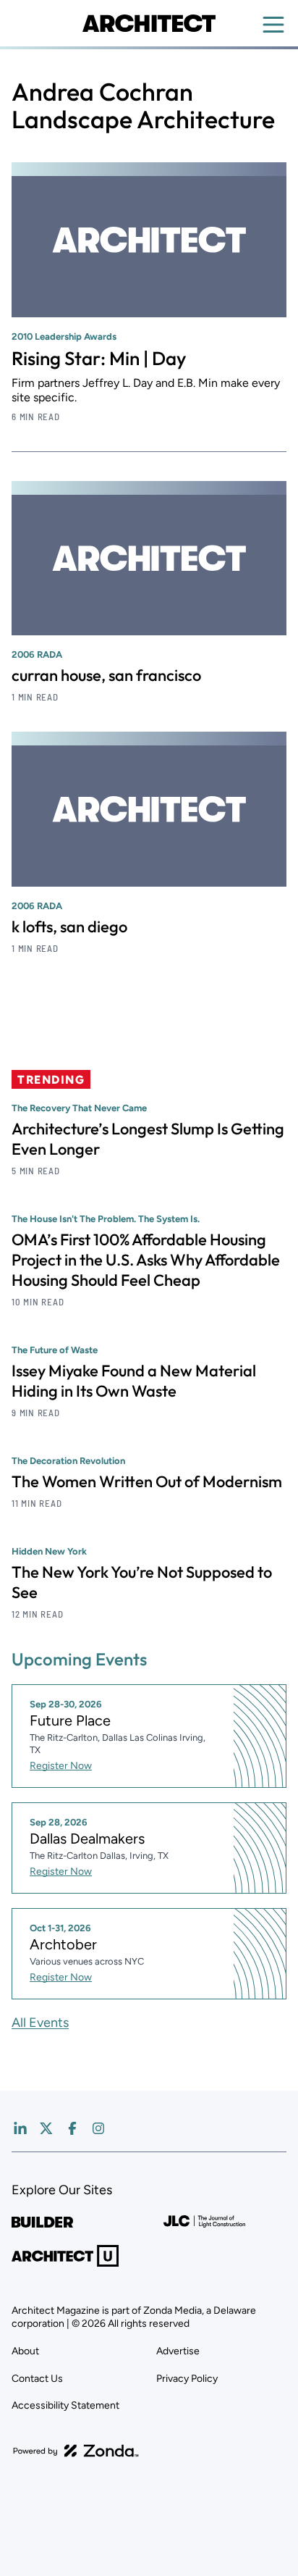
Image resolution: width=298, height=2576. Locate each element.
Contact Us (37, 2379)
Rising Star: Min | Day (99, 358)
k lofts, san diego (69, 927)
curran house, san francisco (106, 675)
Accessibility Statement (65, 2405)
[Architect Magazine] (149, 23)
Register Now (61, 1766)
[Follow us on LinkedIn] (20, 2128)
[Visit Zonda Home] (76, 2451)
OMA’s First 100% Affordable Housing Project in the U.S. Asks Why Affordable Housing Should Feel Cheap (146, 1260)
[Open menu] (273, 25)
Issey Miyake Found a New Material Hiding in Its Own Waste (134, 1381)
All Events (40, 2023)
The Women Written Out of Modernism (147, 1481)
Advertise (178, 2351)
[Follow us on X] (46, 2128)
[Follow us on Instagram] (98, 2128)
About (25, 2351)
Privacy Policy (187, 2379)
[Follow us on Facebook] (72, 2128)
